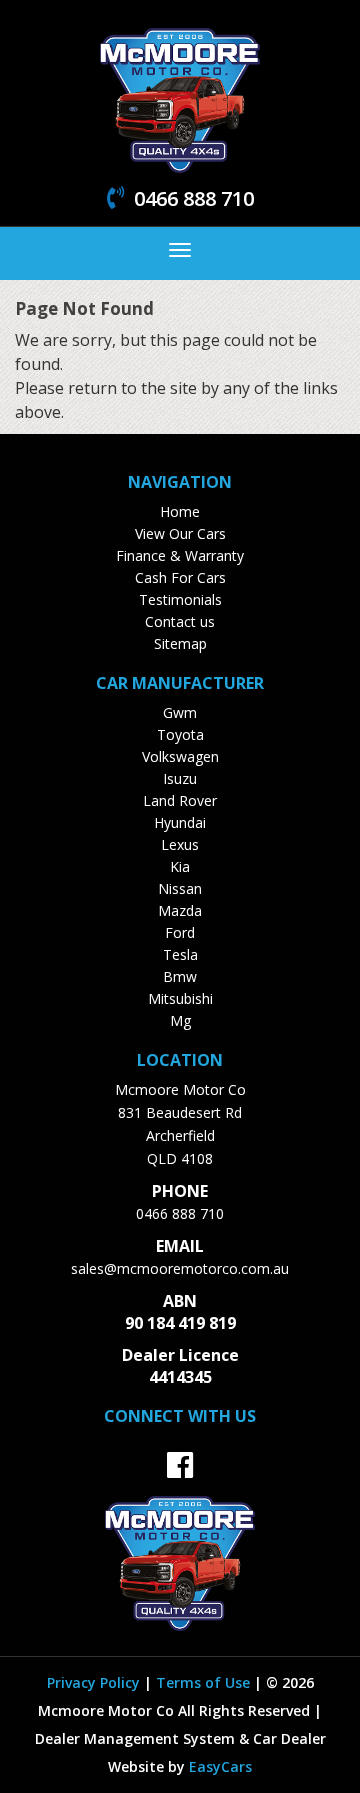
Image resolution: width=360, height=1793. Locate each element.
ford (180, 932)
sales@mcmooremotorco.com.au (180, 1268)
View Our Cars (180, 533)
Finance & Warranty (180, 555)
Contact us (180, 621)
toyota (180, 734)
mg (180, 1020)
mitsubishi (180, 998)
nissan (180, 888)
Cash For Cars (180, 577)
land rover (180, 800)
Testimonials (180, 599)
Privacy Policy (95, 1682)
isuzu (180, 778)
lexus (180, 844)
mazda (180, 910)
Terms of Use (205, 1682)
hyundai (180, 822)
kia (180, 866)
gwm (180, 712)
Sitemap (180, 643)
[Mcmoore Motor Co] (180, 98)
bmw (180, 976)
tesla (180, 954)
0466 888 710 (180, 1213)
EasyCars (220, 1766)
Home (180, 511)
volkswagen (180, 756)
